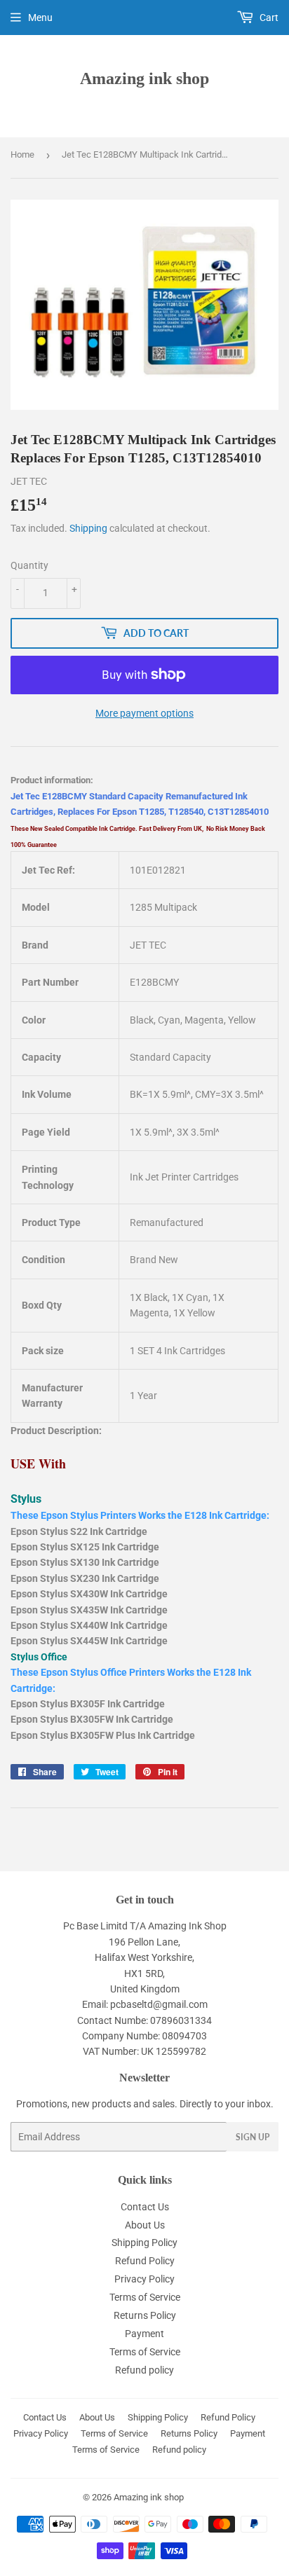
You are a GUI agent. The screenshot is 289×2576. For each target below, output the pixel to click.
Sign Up (253, 2137)
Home (22, 154)
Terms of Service (145, 2297)
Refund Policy (145, 2261)
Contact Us (145, 2207)
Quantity (29, 565)
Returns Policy (145, 2315)
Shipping (88, 528)
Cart (268, 18)
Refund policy (144, 2370)
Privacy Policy (144, 2279)
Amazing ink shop (144, 78)
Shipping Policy (144, 2243)
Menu (40, 18)
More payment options (144, 713)
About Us (145, 2225)
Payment (144, 2334)
